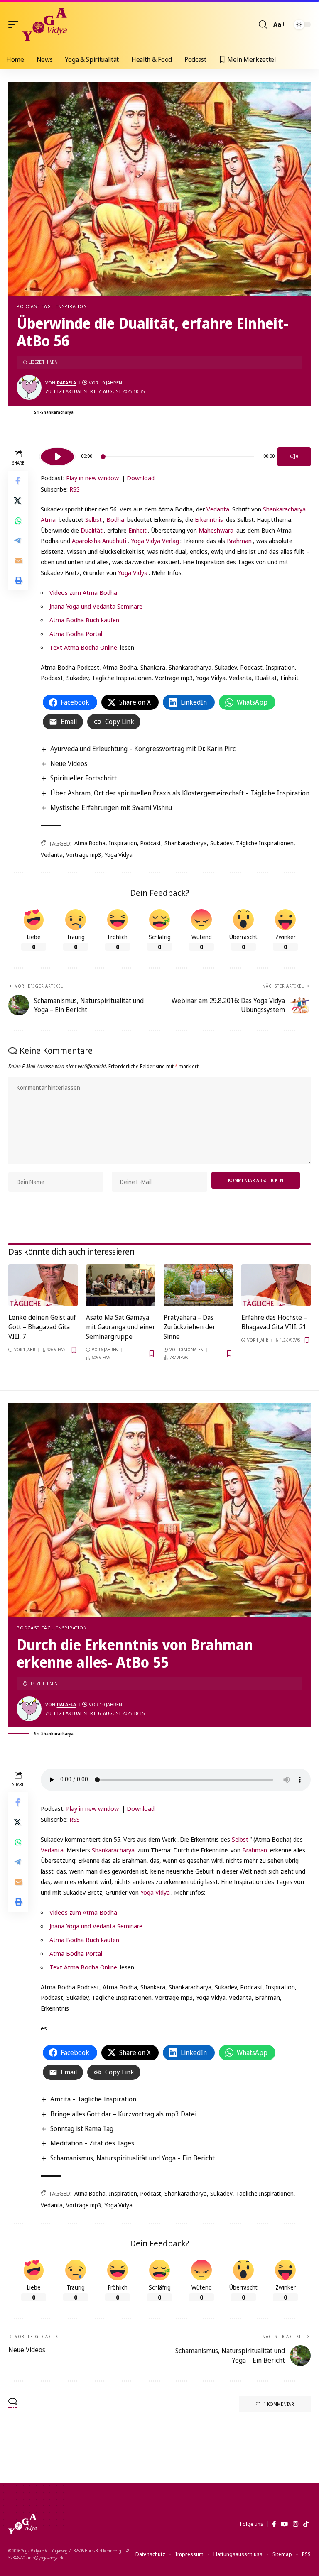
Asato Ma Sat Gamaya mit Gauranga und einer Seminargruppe (121, 1327)
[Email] (18, 560)
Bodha (115, 519)
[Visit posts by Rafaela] (29, 387)
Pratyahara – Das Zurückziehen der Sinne (190, 1327)
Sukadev (221, 843)
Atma (48, 519)
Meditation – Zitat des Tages (92, 2143)
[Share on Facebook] (18, 481)
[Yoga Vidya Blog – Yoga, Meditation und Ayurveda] (22, 2524)
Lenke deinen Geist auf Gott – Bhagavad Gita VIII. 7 (42, 1327)
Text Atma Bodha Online (83, 647)
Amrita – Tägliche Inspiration (93, 2099)
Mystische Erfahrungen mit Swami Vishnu (111, 807)
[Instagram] (296, 2524)
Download (141, 478)
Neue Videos (69, 763)
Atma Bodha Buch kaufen (84, 620)
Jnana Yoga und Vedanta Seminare (96, 606)
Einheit (137, 530)
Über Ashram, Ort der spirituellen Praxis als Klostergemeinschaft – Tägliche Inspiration (180, 793)
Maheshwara (216, 530)
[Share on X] (18, 501)
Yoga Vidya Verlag (155, 541)
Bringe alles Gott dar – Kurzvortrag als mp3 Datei (123, 2114)
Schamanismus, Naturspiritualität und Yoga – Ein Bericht (133, 2158)
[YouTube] (284, 2524)
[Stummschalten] (294, 457)
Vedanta (218, 509)
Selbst (93, 519)
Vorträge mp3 (84, 855)
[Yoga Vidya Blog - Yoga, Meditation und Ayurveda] (45, 24)
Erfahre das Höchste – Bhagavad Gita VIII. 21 (274, 1322)
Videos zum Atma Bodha (83, 592)
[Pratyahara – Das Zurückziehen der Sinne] (198, 1285)
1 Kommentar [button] (279, 2404)
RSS (75, 489)
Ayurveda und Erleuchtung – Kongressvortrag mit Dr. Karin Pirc (143, 749)
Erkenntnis (209, 519)
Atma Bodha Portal (76, 634)
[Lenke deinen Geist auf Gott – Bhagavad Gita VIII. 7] (43, 1285)
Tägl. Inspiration (64, 306)
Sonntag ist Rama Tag (82, 2128)
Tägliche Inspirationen (265, 843)
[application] (176, 455)
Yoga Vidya (133, 572)
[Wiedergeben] (57, 457)
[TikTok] (306, 2524)
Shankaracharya (284, 509)
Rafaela (66, 383)
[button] (15, 24)
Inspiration (123, 843)
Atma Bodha (90, 843)
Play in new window (92, 478)
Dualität (92, 530)
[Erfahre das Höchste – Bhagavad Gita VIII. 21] (276, 1285)
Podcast (28, 306)
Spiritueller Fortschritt (83, 778)
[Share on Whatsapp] (18, 521)
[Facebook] (274, 2524)
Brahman (239, 541)
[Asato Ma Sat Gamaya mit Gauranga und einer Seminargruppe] (121, 1285)
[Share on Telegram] (18, 541)
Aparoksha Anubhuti (99, 541)
